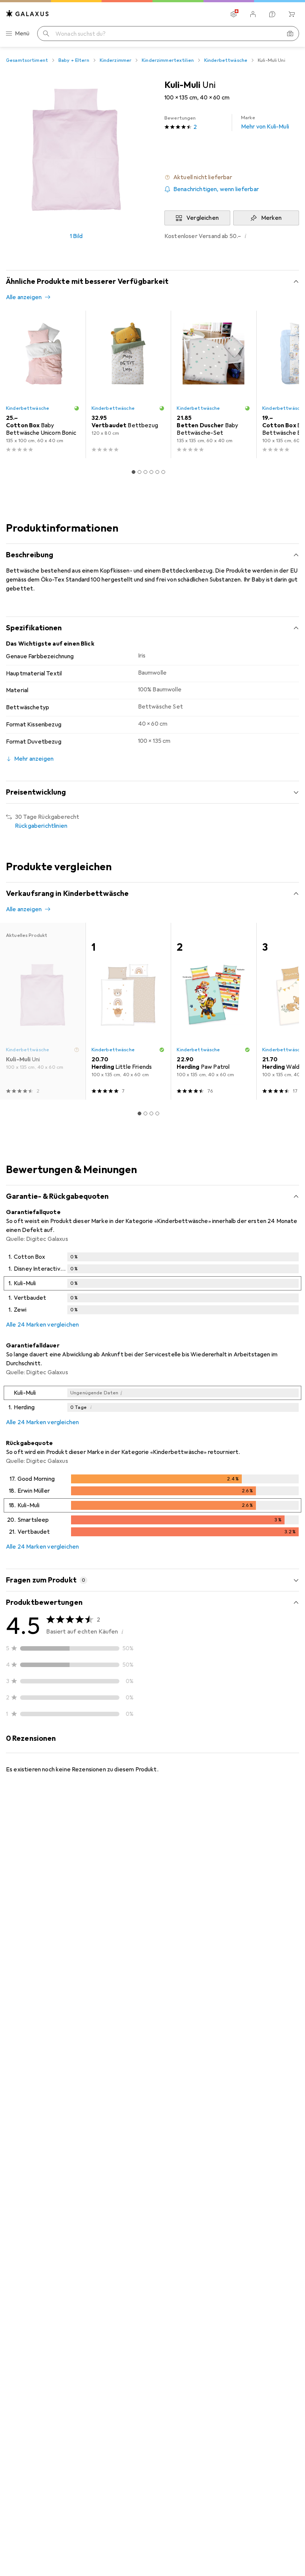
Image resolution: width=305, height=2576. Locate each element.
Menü (22, 34)
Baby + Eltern (74, 60)
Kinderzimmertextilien (168, 60)
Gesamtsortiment (27, 60)
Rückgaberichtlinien (41, 826)
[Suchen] (46, 34)
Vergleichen (203, 218)
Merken (272, 218)
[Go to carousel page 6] (163, 472)
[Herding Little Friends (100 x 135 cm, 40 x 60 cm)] (128, 1011)
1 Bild (76, 236)
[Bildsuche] (290, 34)
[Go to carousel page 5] (157, 472)
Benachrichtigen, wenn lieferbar (216, 189)
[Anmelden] (253, 14)
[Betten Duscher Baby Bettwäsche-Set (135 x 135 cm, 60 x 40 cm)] (213, 384)
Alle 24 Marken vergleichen (42, 1325)
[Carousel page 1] (134, 472)
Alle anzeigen (24, 297)
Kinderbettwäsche (226, 60)
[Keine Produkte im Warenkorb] (292, 14)
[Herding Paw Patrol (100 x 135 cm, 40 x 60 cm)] (213, 1011)
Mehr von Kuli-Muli (265, 123)
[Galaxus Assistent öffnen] (272, 14)
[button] (232, 177)
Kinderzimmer (116, 60)
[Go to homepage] (28, 14)
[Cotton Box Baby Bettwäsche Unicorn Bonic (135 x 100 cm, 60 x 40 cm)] (43, 384)
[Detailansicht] (152, 1285)
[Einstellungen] (234, 14)
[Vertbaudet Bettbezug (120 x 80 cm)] (128, 384)
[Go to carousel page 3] (145, 472)
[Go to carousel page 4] (151, 472)
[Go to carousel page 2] (139, 472)
